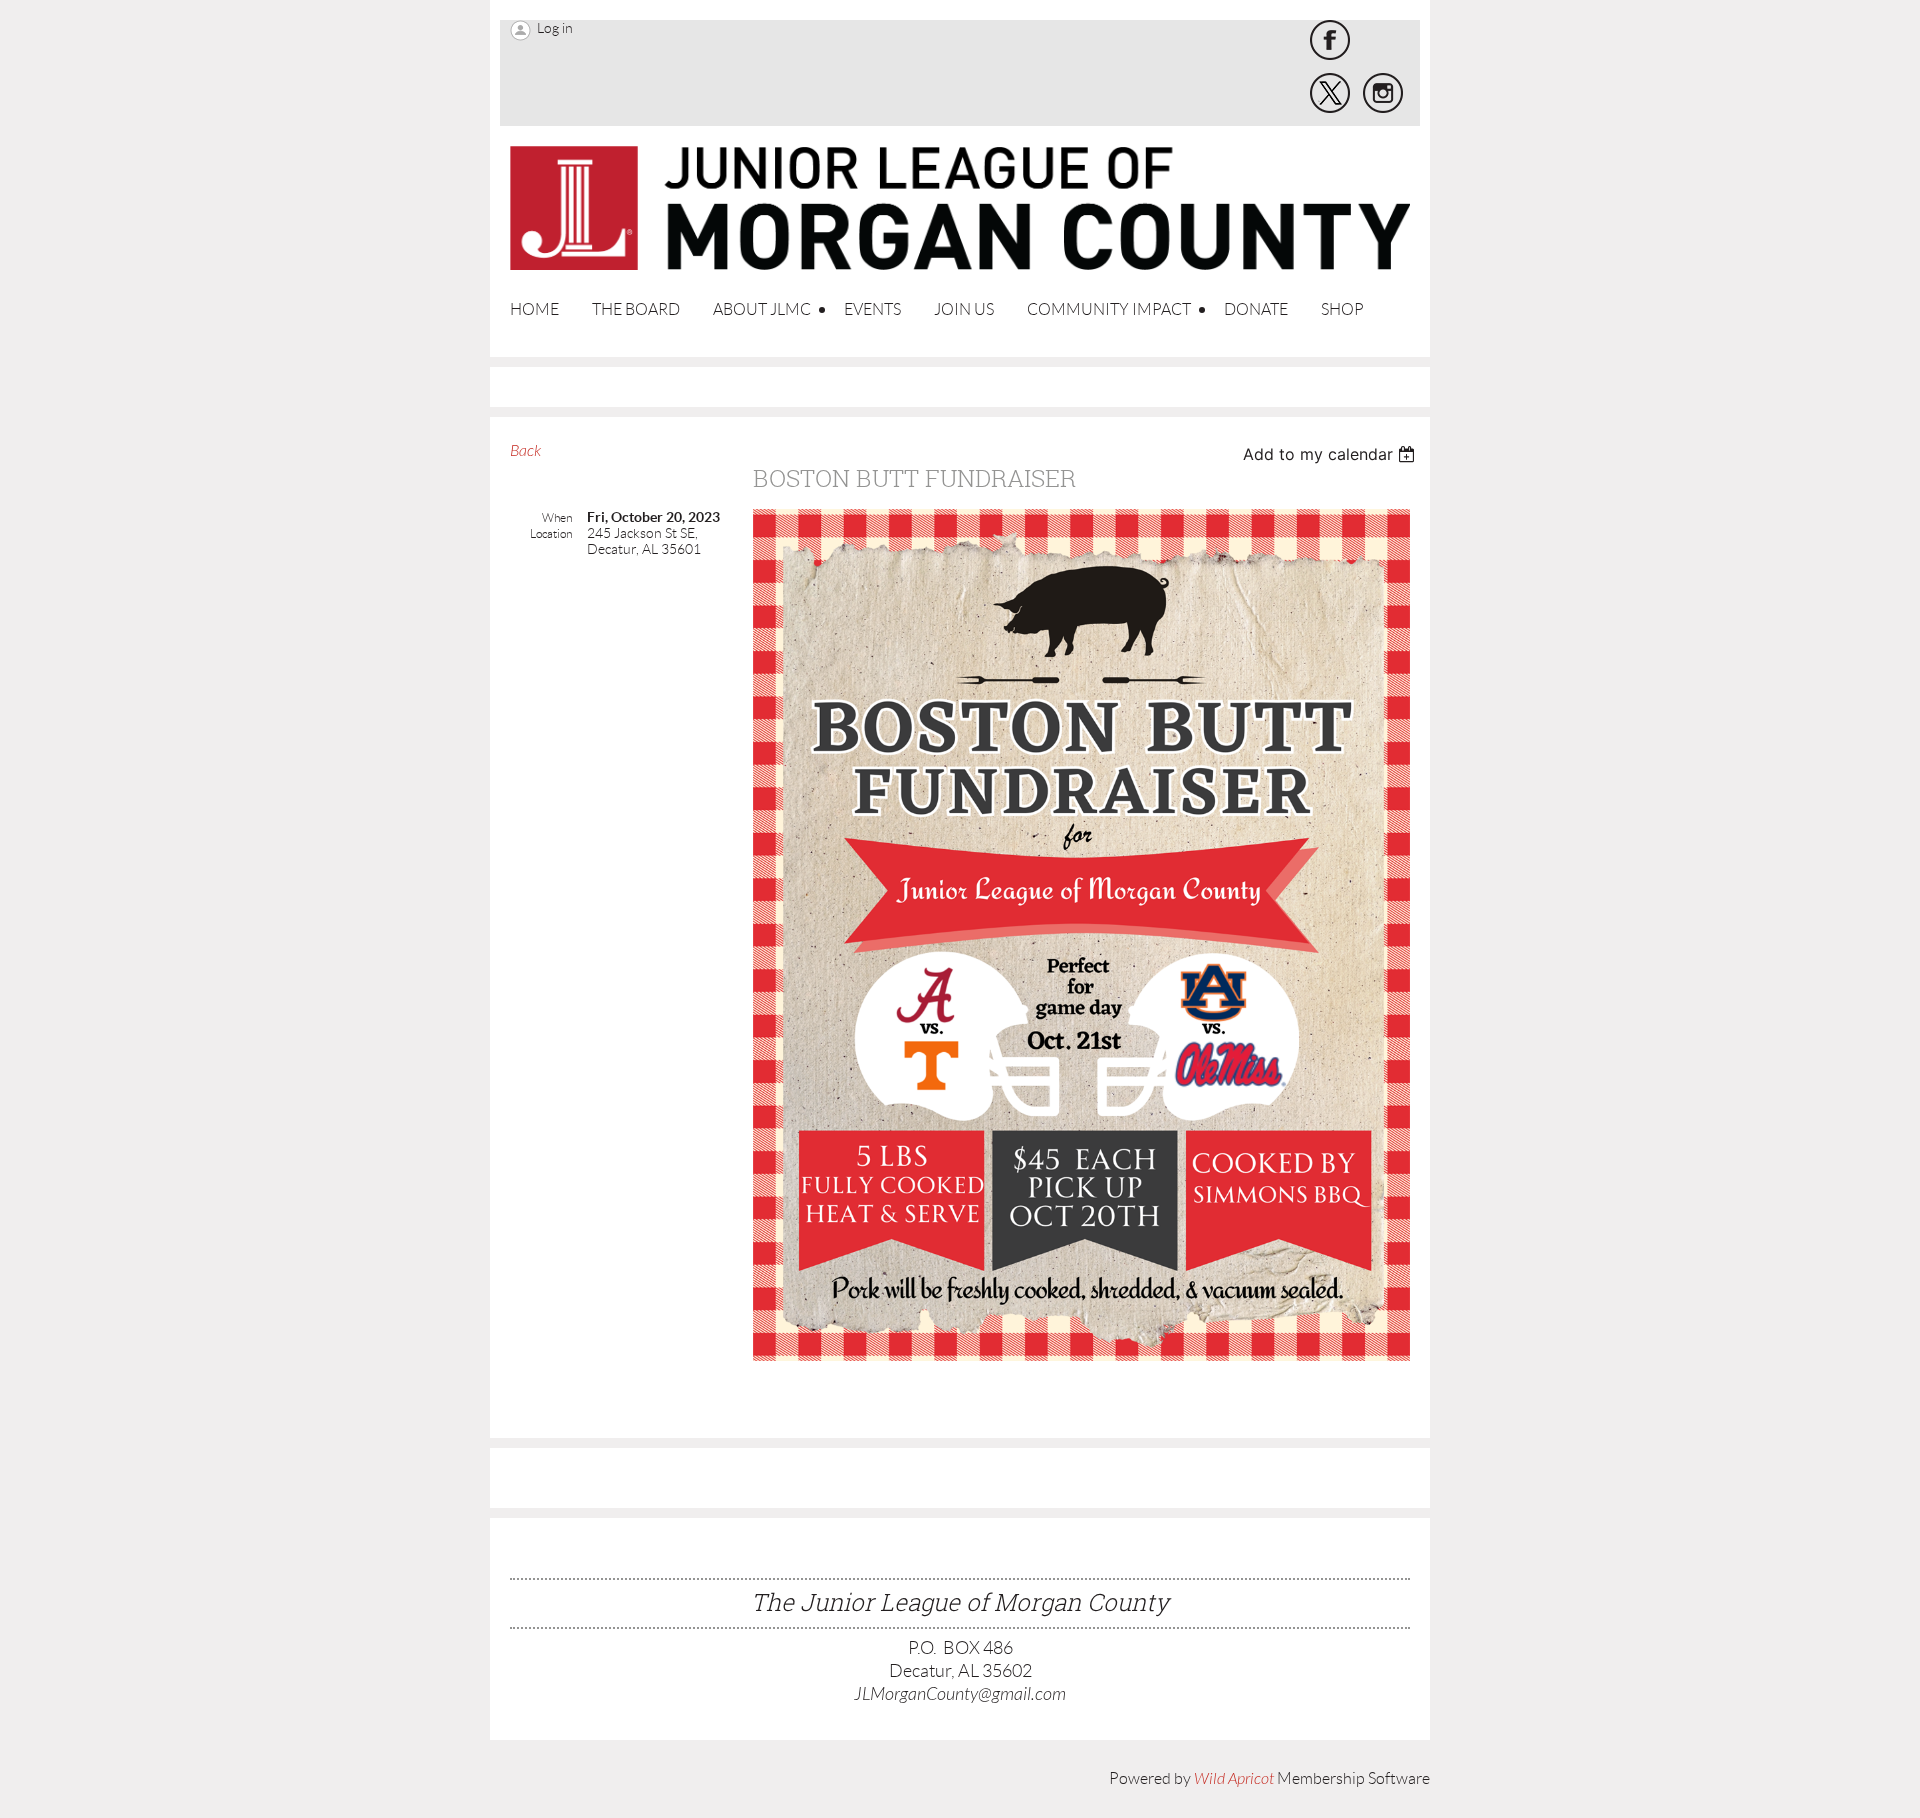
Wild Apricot (1234, 1779)
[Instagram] (1383, 93)
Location (551, 533)
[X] (1330, 93)
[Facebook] (1330, 40)
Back (525, 451)
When (557, 517)
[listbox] (1331, 454)
